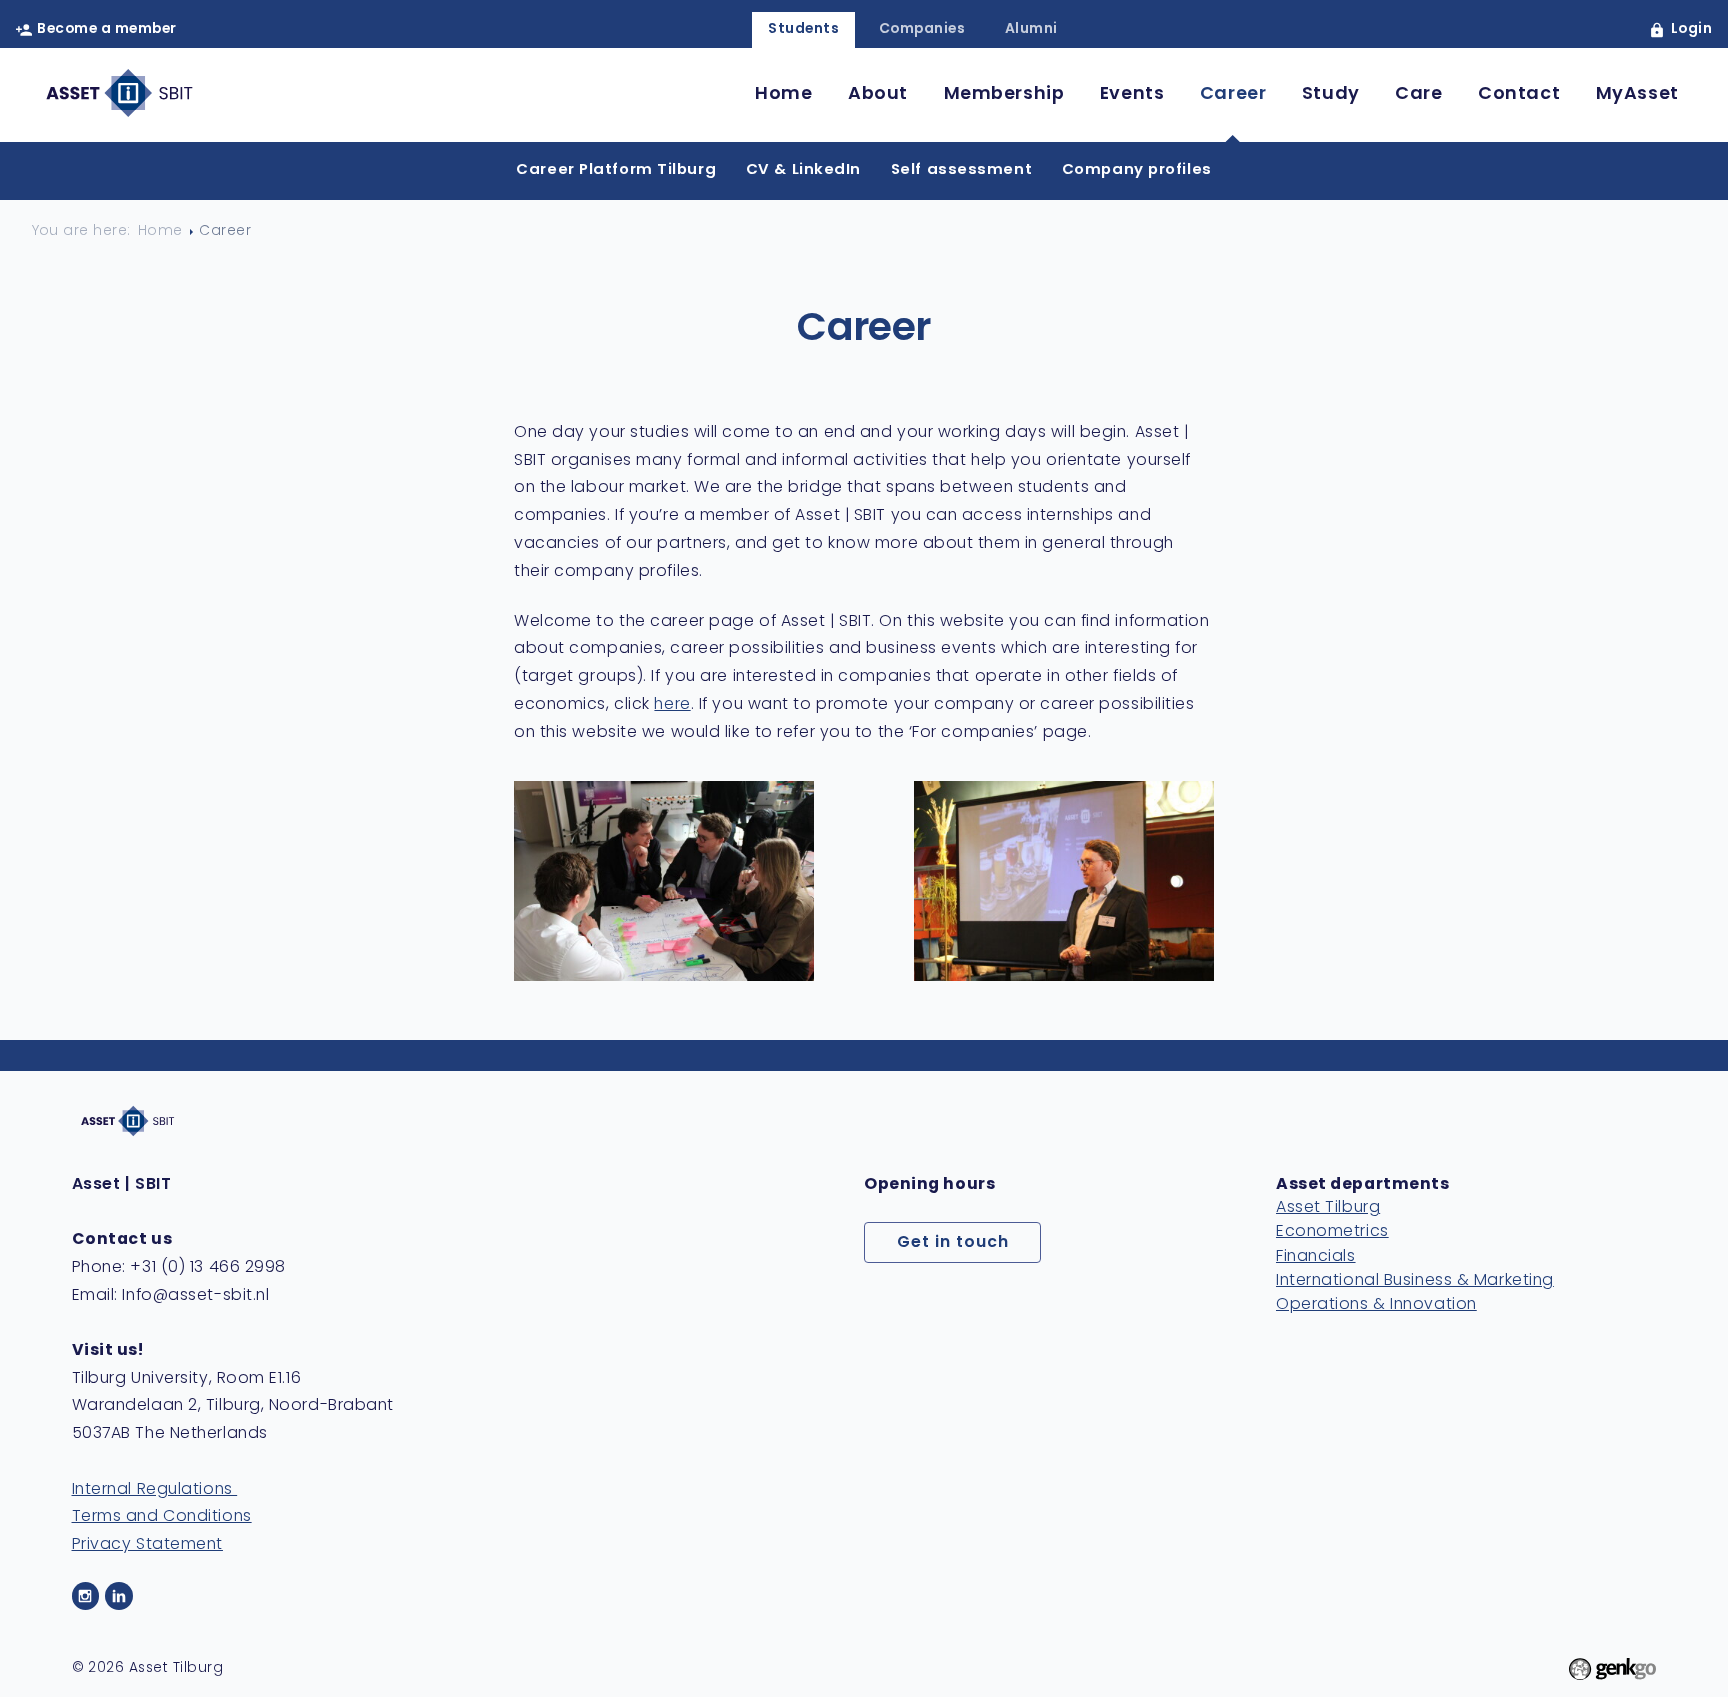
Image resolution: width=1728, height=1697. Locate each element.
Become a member (106, 29)
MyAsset (1637, 94)
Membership (1004, 94)
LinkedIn (119, 1596)
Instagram (86, 1596)
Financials (1316, 1257)
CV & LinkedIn (803, 170)
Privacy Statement (147, 1545)
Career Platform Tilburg (616, 170)
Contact (1519, 94)
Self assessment (961, 170)
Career (1233, 94)
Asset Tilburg (1328, 1208)
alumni (1031, 29)
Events (1132, 94)
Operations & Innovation (1376, 1305)
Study (1331, 94)
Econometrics (1332, 1232)
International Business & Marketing (1415, 1281)
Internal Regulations (155, 1490)
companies (922, 29)
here (672, 705)
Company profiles (1137, 170)
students (803, 29)
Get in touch (953, 1243)
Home (783, 94)
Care (1418, 94)
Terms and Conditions (162, 1517)
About (878, 94)
